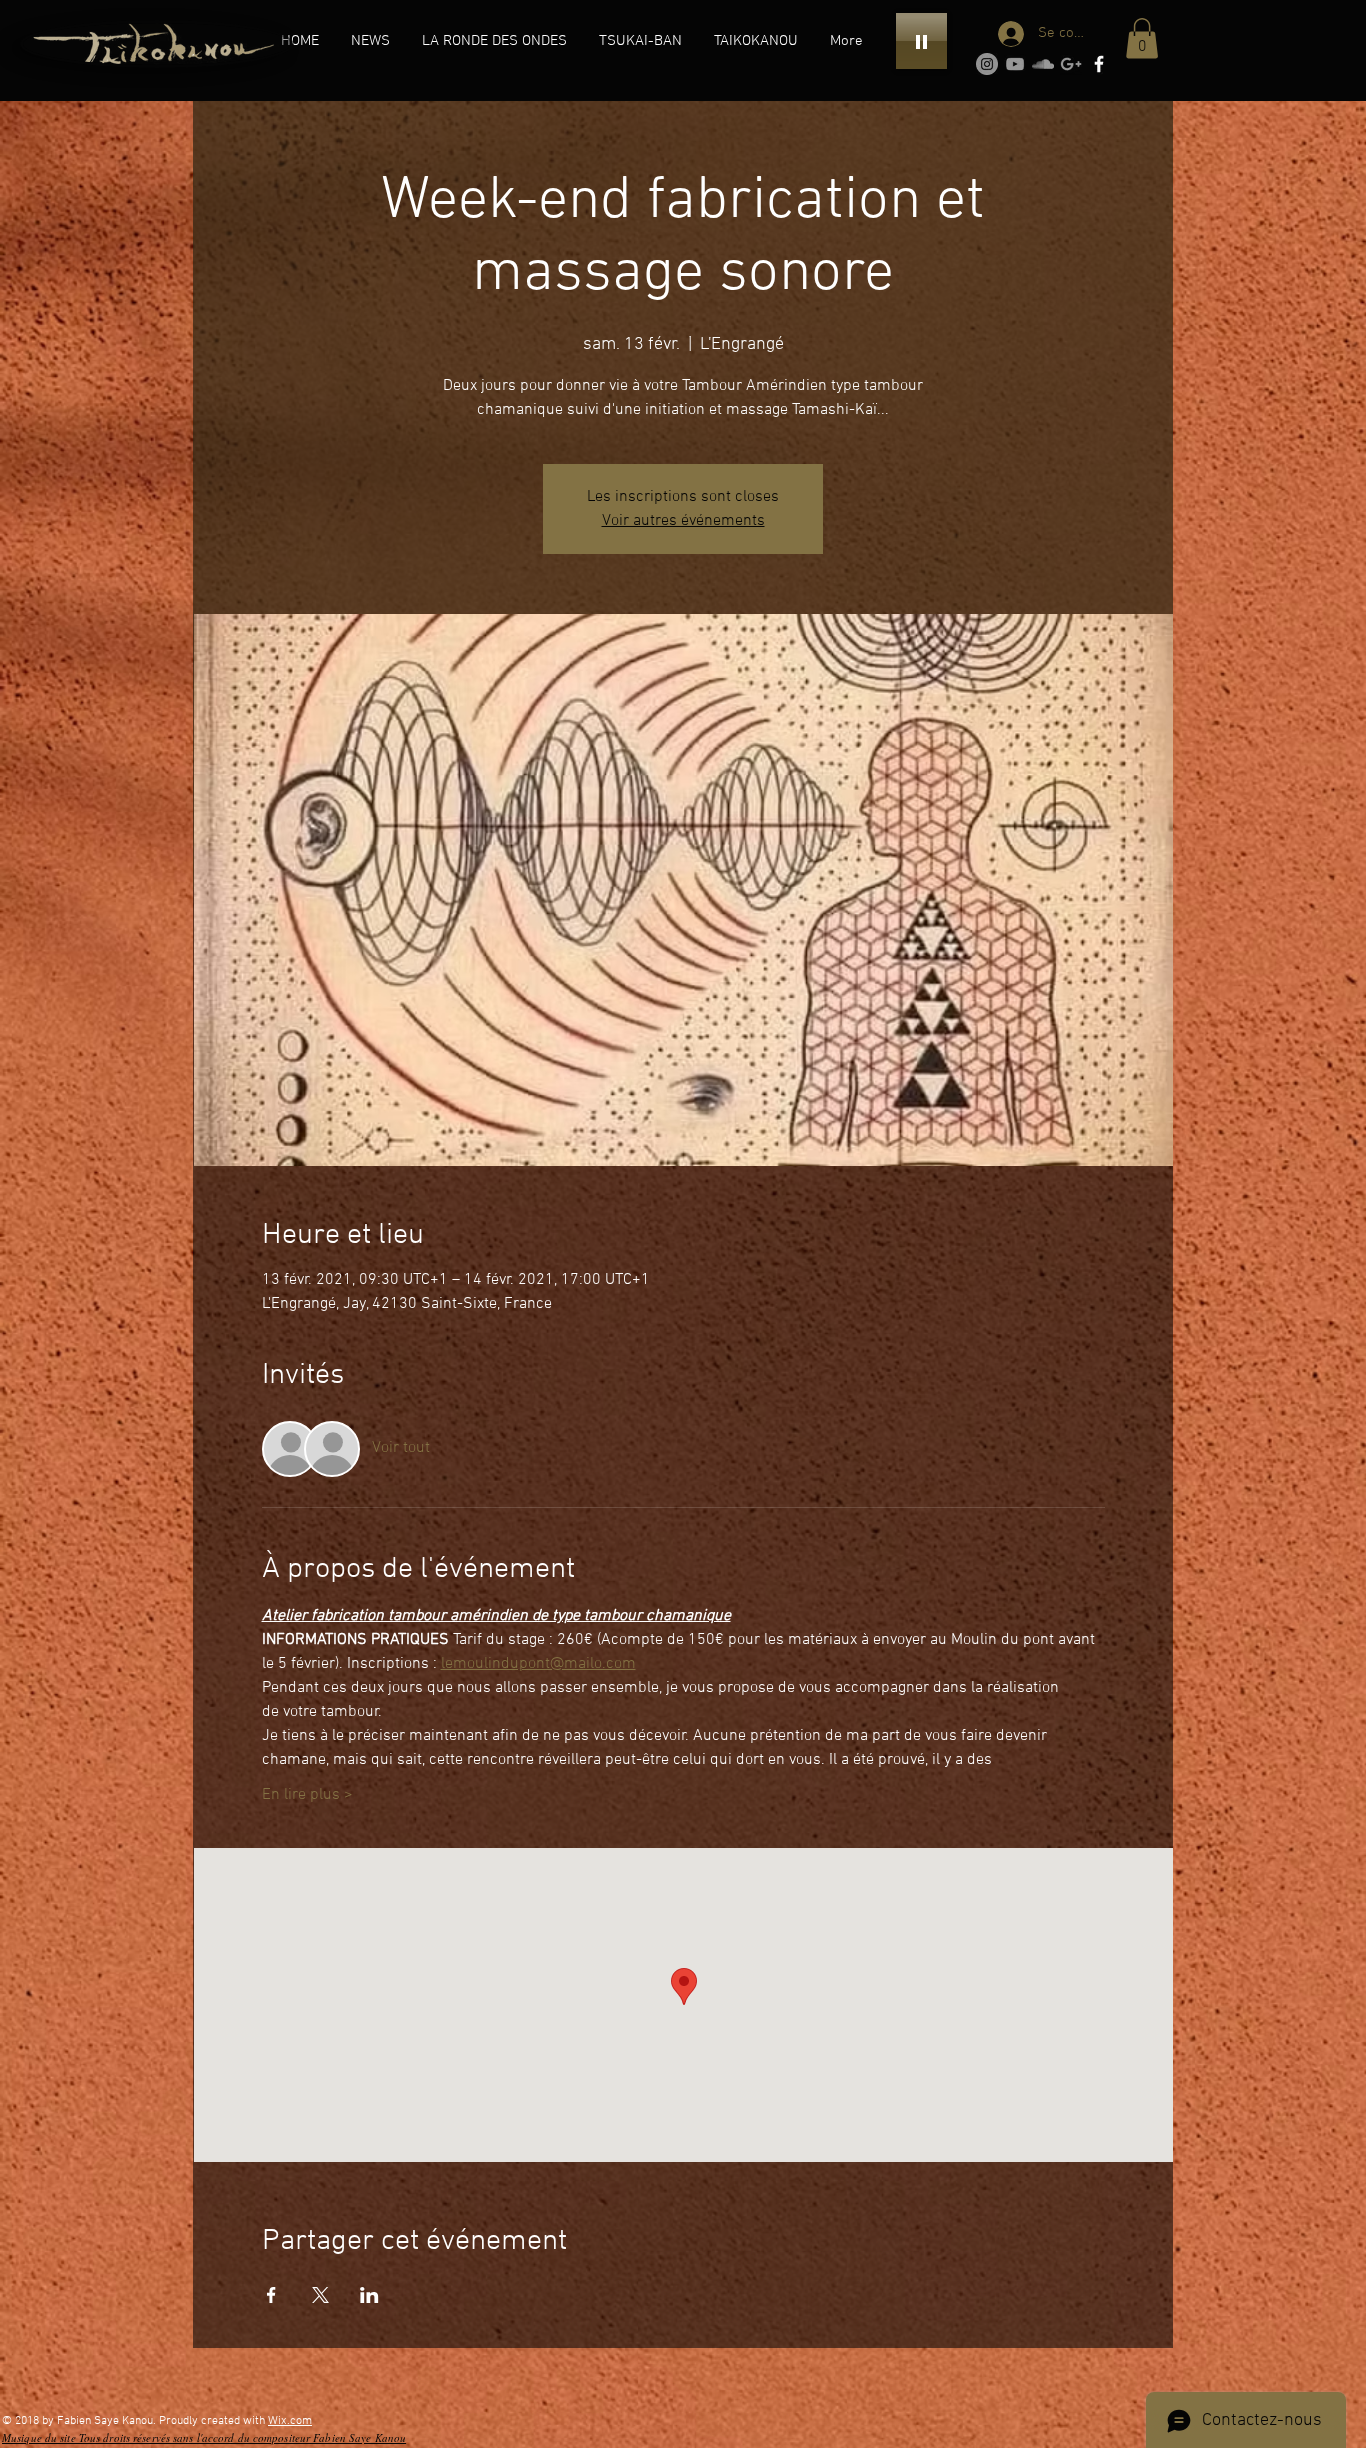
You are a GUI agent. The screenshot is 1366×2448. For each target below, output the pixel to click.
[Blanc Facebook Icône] (1099, 64)
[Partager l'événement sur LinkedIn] (369, 2295)
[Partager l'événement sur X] (320, 2295)
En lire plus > (307, 1795)
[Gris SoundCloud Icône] (1043, 64)
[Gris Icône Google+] (1071, 64)
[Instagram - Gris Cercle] (987, 64)
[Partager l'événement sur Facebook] (271, 2295)
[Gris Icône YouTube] (1015, 64)
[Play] (921, 41)
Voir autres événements (683, 521)
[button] (494, 41)
